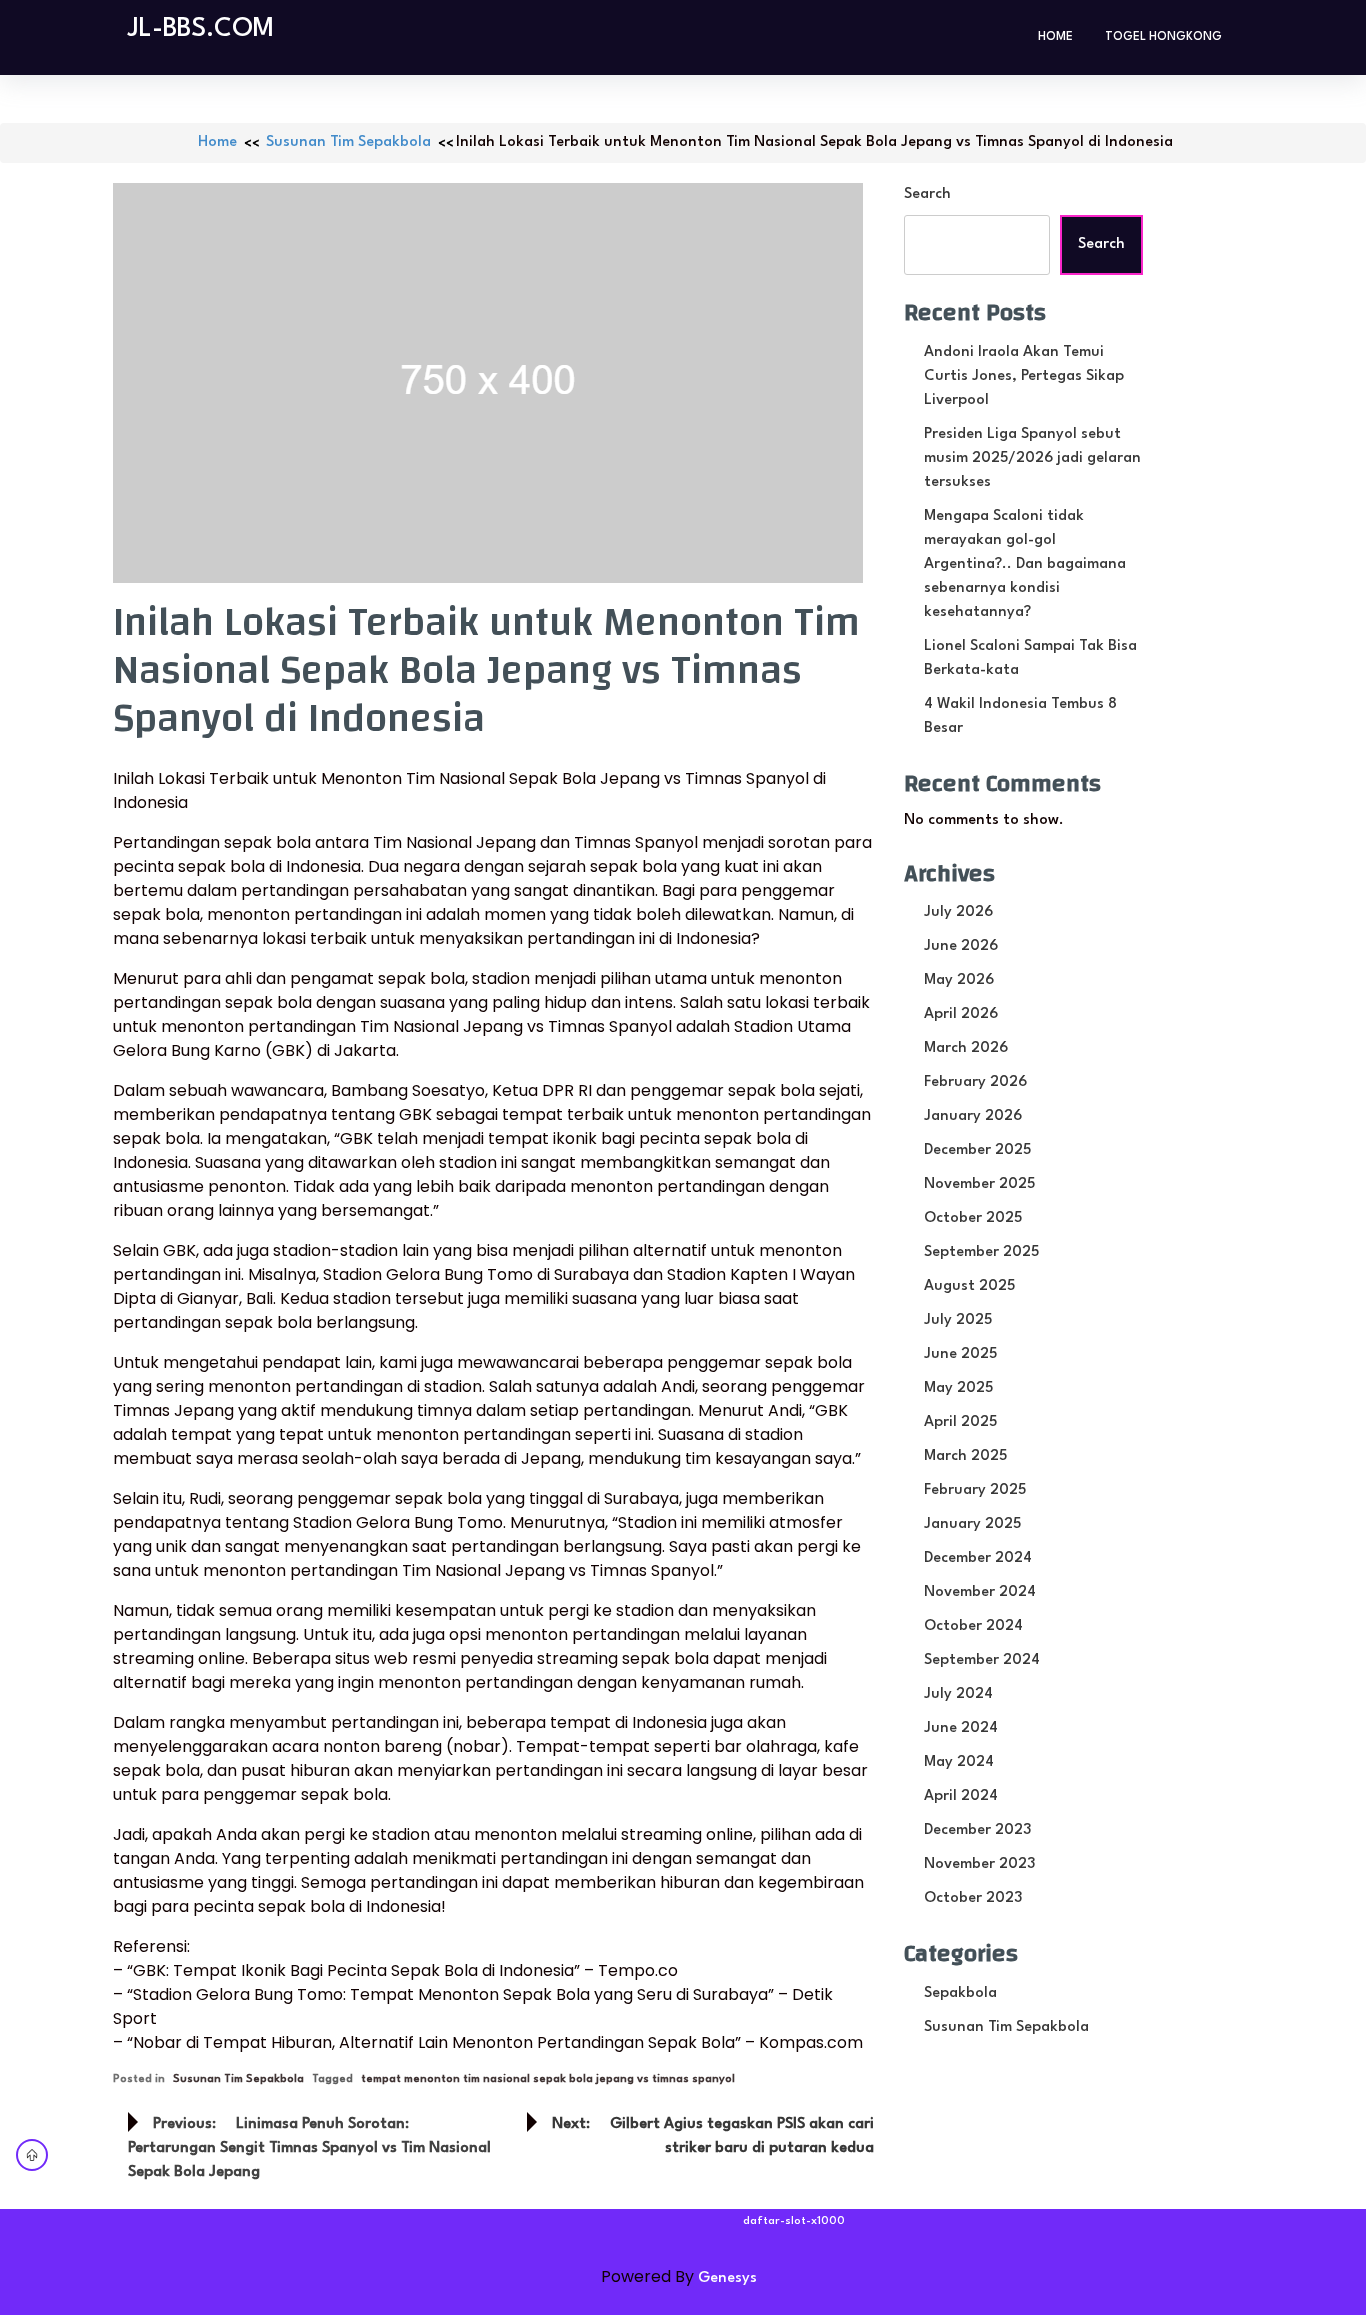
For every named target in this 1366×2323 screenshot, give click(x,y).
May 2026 (959, 980)
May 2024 (959, 1762)
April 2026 (961, 1014)
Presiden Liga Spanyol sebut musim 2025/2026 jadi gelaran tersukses (1032, 458)
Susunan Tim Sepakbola (348, 142)
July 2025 (958, 1320)
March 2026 (966, 1048)
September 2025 (981, 1252)
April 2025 (960, 1422)
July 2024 (958, 1694)
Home (1055, 37)
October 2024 (973, 1626)
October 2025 (973, 1218)
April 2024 (961, 1796)
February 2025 (975, 1490)
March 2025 (965, 1456)
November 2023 (979, 1864)
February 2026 (975, 1082)
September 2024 (982, 1660)
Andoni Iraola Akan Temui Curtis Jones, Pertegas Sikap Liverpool (1024, 376)
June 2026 (961, 946)
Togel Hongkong (1163, 37)
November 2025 (979, 1184)
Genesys (727, 2278)
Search (927, 194)
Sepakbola (960, 1993)
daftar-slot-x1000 (794, 2221)
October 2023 (973, 1898)
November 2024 (980, 1592)
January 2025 (972, 1524)
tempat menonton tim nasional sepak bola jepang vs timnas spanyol (548, 2079)
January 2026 (973, 1116)
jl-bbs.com (201, 29)
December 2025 (977, 1150)
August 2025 (969, 1286)
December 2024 (978, 1558)
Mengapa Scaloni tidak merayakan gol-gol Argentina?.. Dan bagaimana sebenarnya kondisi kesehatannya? (1025, 564)
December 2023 (977, 1830)
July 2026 (958, 912)
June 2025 (960, 1354)
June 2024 (961, 1728)
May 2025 (958, 1388)
